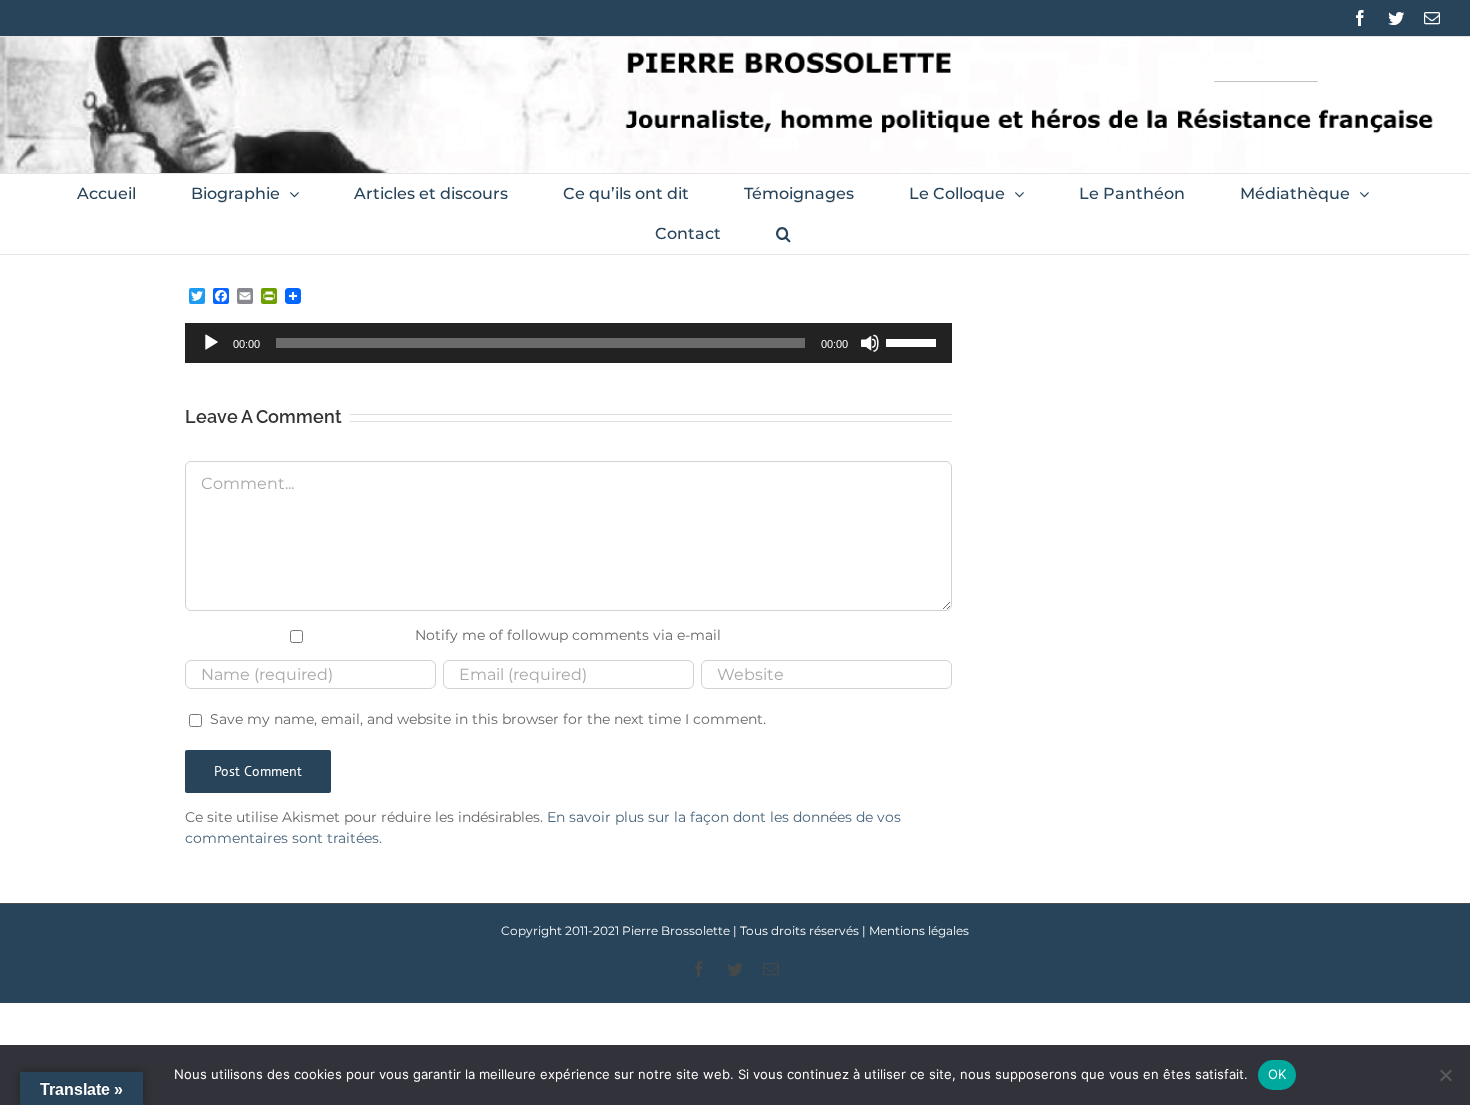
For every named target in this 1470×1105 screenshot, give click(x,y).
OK (1277, 1074)
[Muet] (870, 343)
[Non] (1445, 1075)
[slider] (914, 341)
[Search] (783, 234)
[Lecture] (211, 343)
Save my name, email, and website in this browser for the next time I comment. (488, 719)
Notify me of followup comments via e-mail (568, 635)
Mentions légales (919, 930)
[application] (568, 343)
